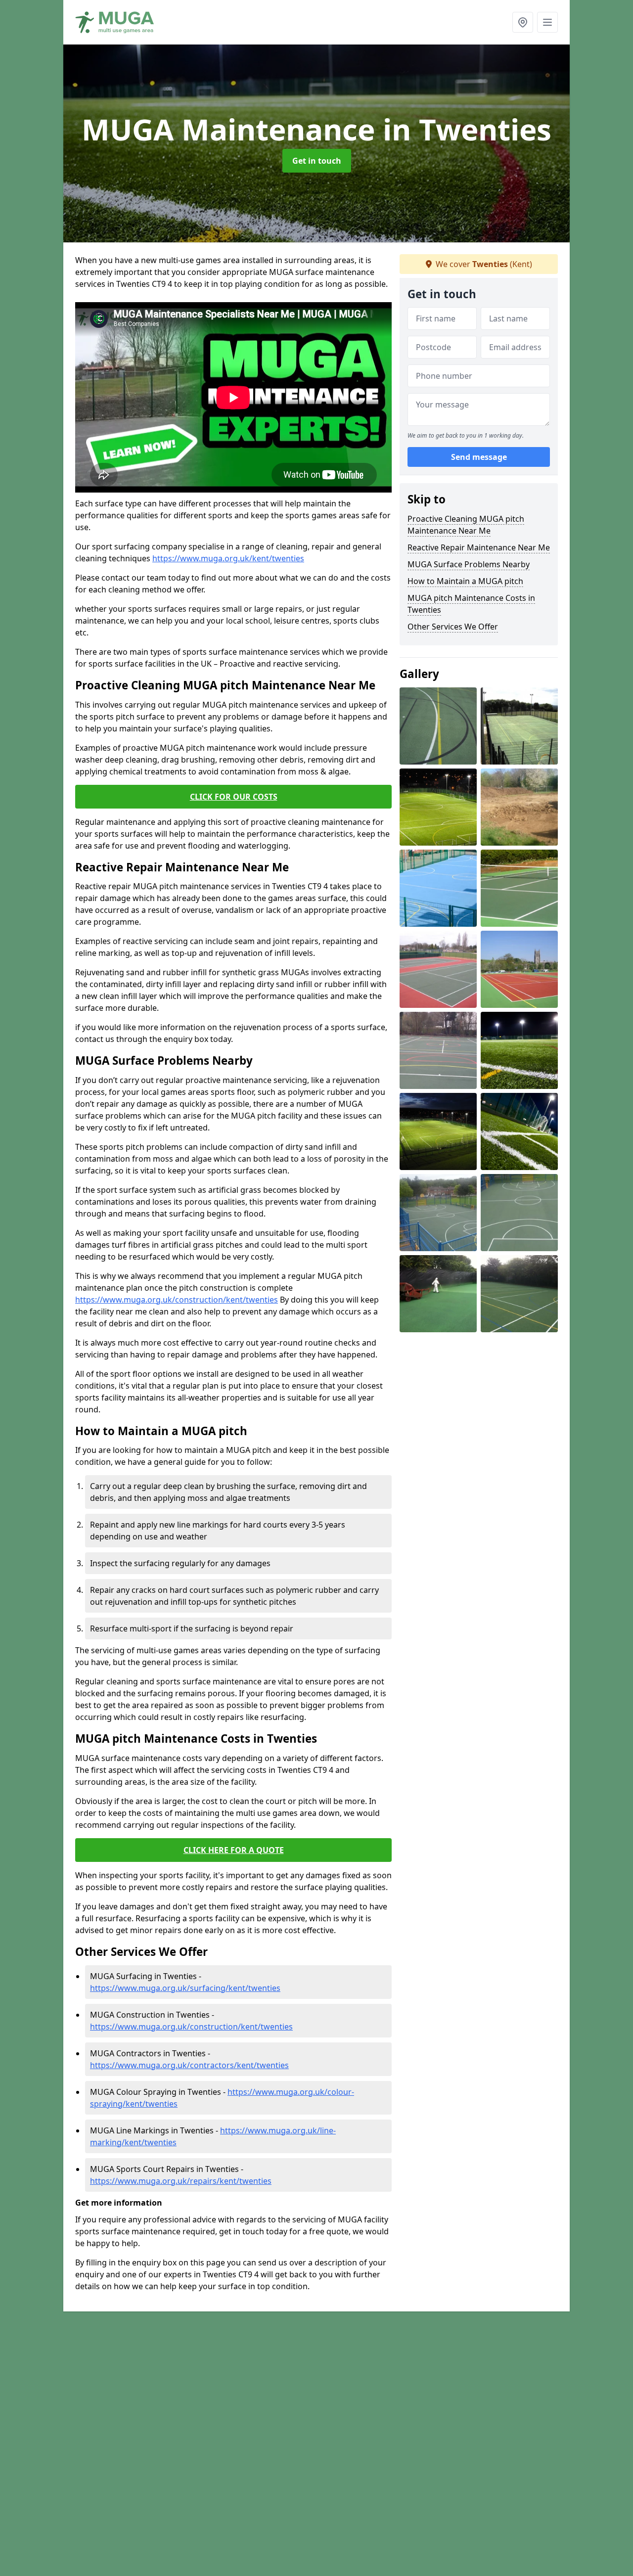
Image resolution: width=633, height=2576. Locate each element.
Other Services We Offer (453, 627)
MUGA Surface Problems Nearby (469, 564)
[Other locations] (523, 22)
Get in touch (317, 161)
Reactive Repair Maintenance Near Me (479, 547)
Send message (479, 457)
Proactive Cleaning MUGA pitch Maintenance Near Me (466, 525)
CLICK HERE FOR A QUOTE (234, 1850)
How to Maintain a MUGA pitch (465, 581)
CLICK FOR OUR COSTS (234, 797)
